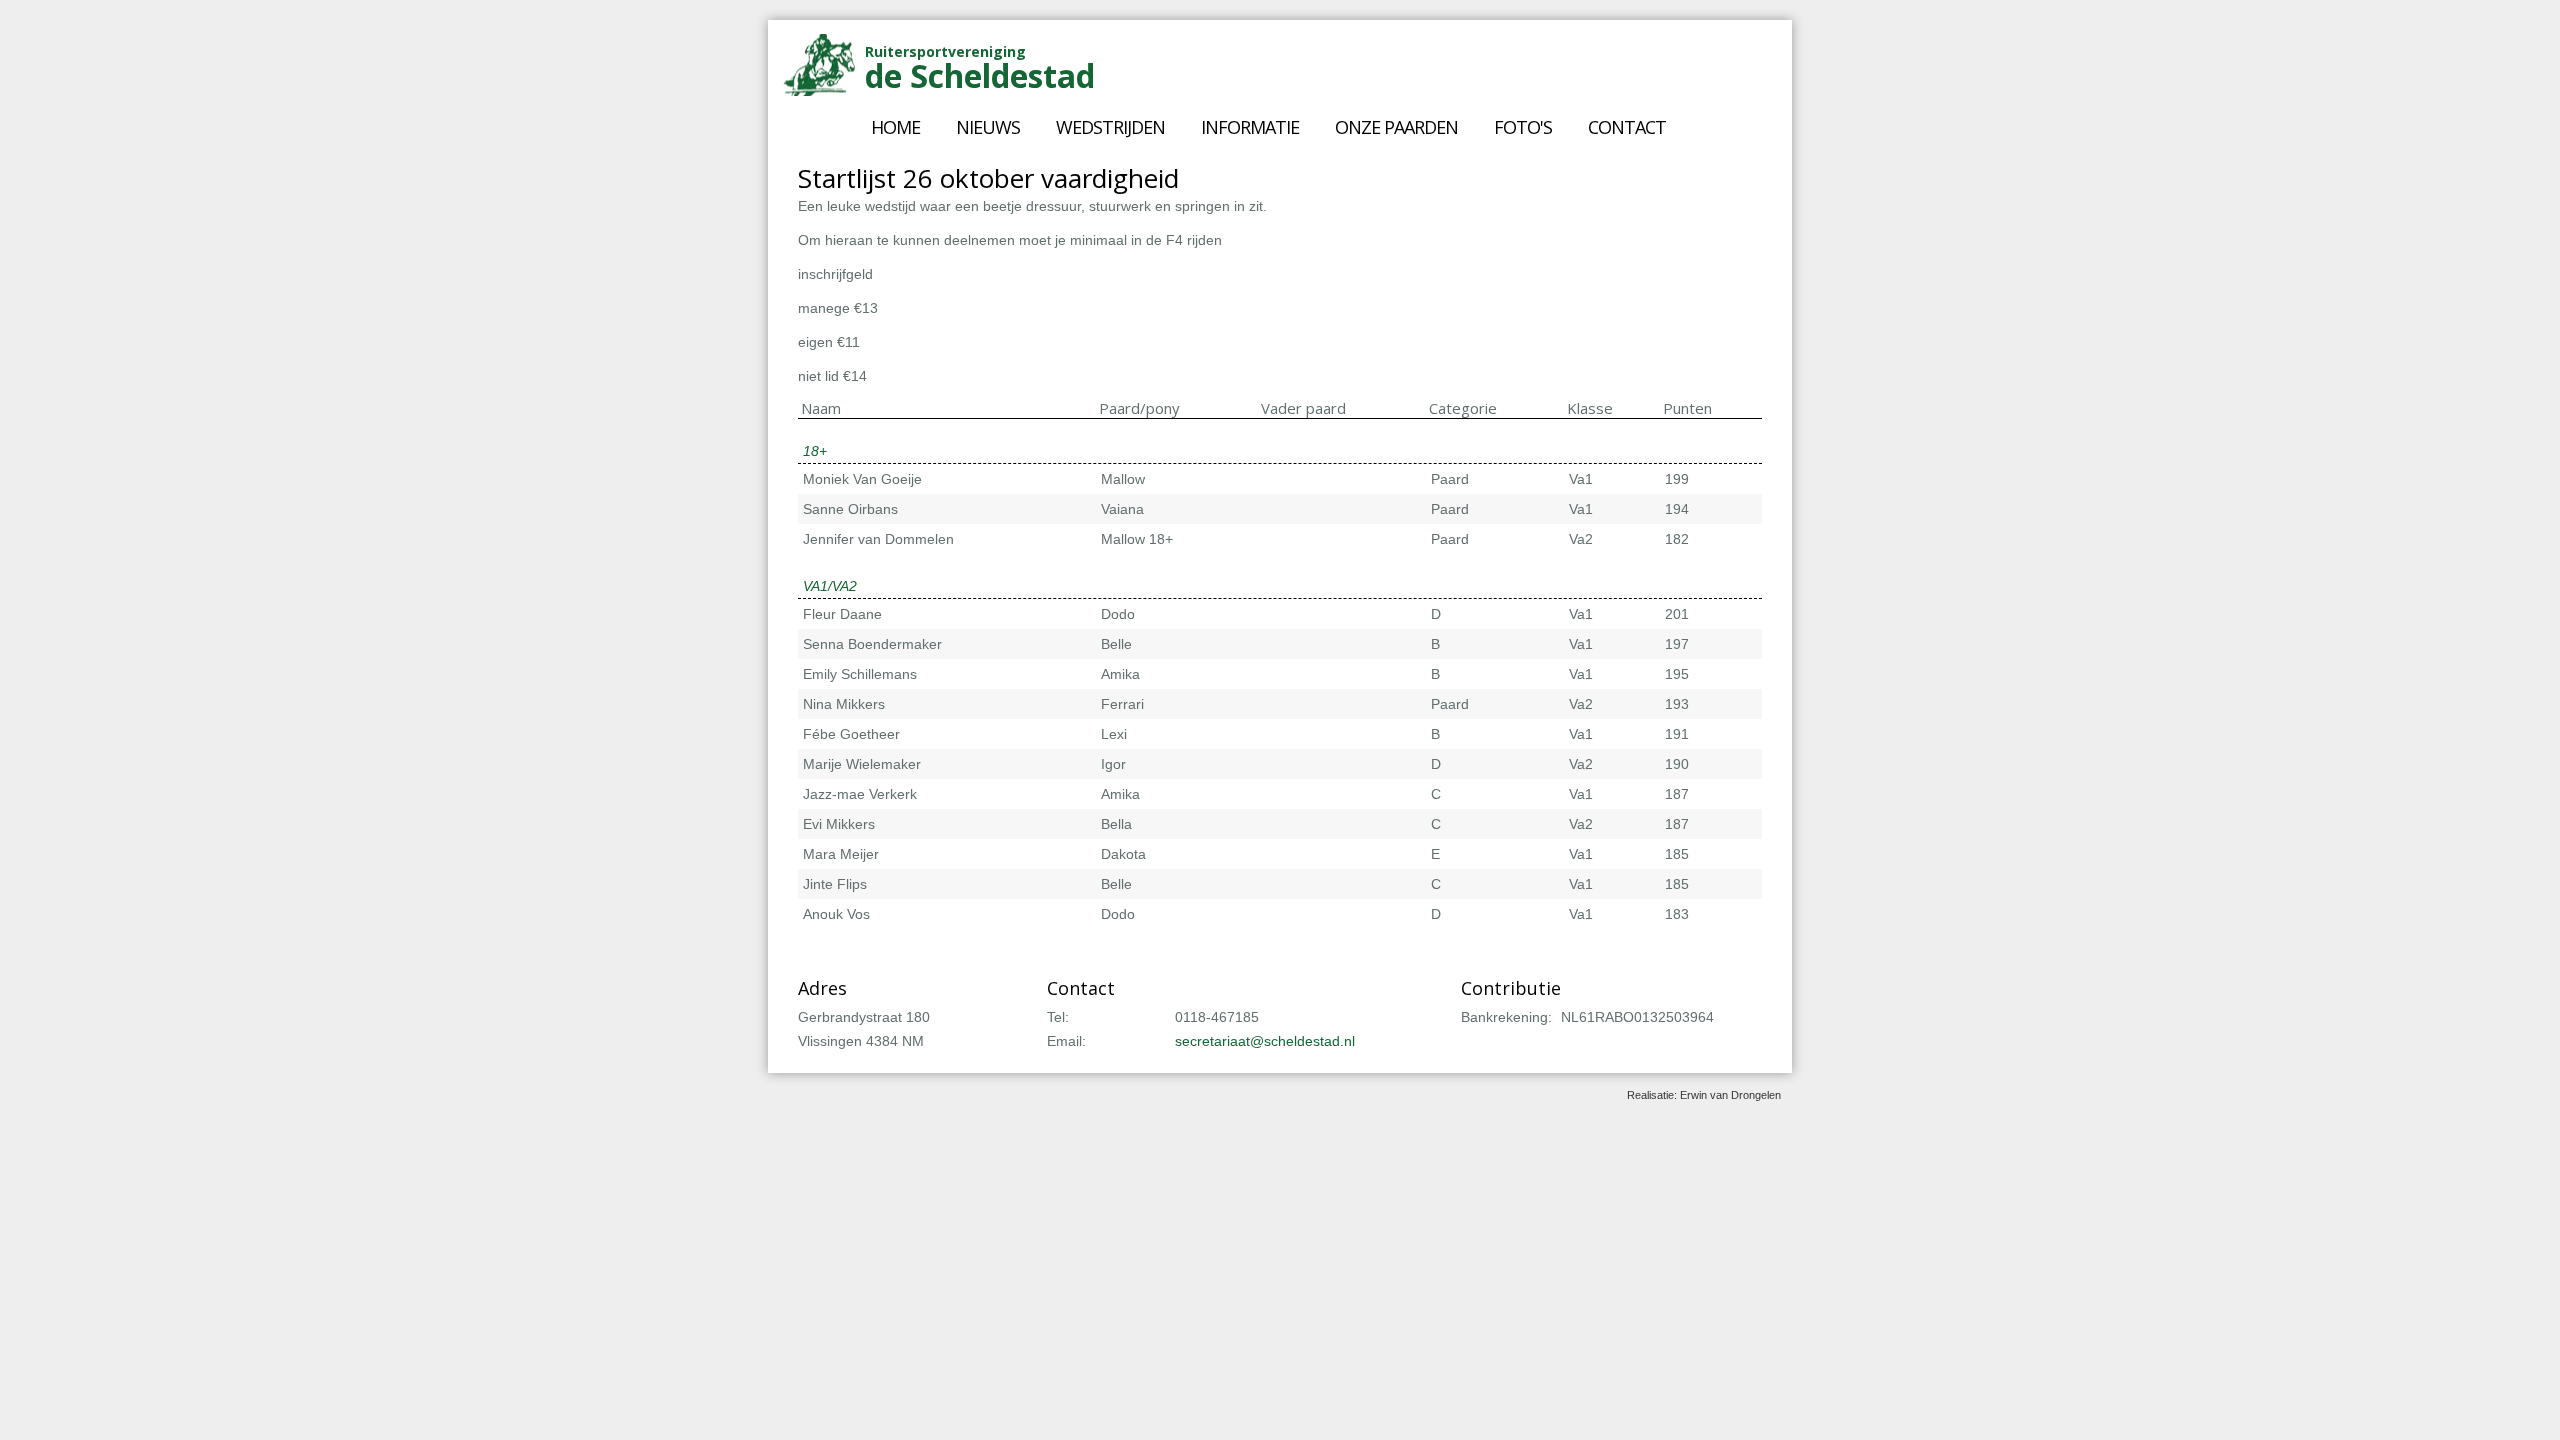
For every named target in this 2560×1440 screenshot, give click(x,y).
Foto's (1523, 127)
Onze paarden (1396, 127)
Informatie (1250, 127)
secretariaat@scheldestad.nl (1265, 1041)
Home (895, 127)
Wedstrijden (1110, 127)
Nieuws (988, 127)
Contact (1627, 127)
